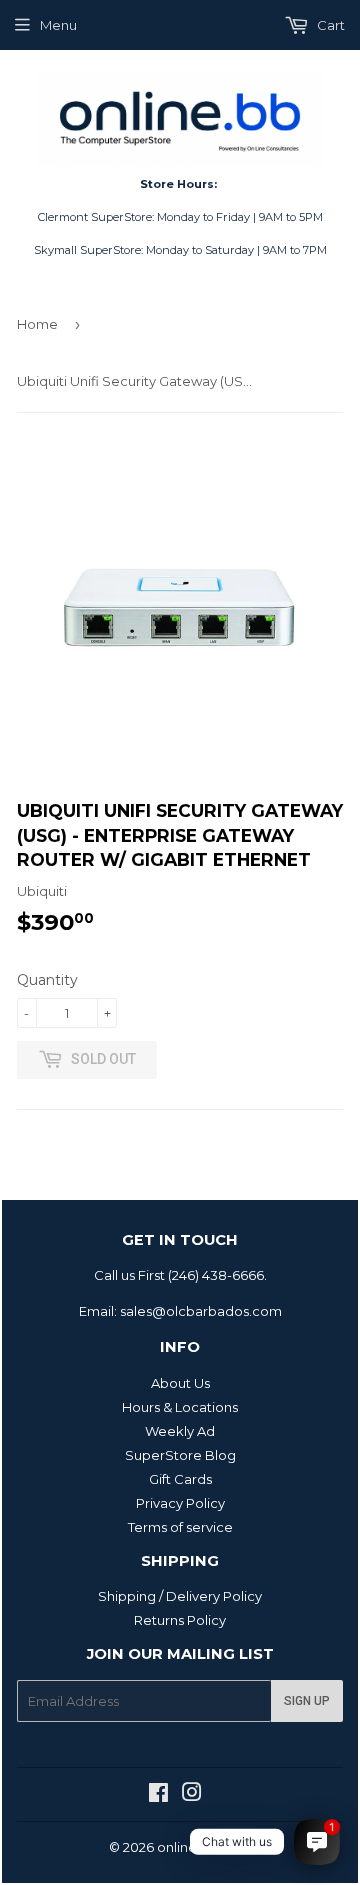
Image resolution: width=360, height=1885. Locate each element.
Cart (329, 25)
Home (37, 324)
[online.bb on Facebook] (158, 1795)
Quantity (47, 980)
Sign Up (307, 1701)
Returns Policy (180, 1620)
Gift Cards (180, 1479)
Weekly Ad (180, 1431)
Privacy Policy (180, 1503)
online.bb (187, 1847)
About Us (180, 1383)
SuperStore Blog (180, 1455)
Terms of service (180, 1527)
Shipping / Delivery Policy (180, 1596)
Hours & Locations (180, 1407)
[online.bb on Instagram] (192, 1795)
